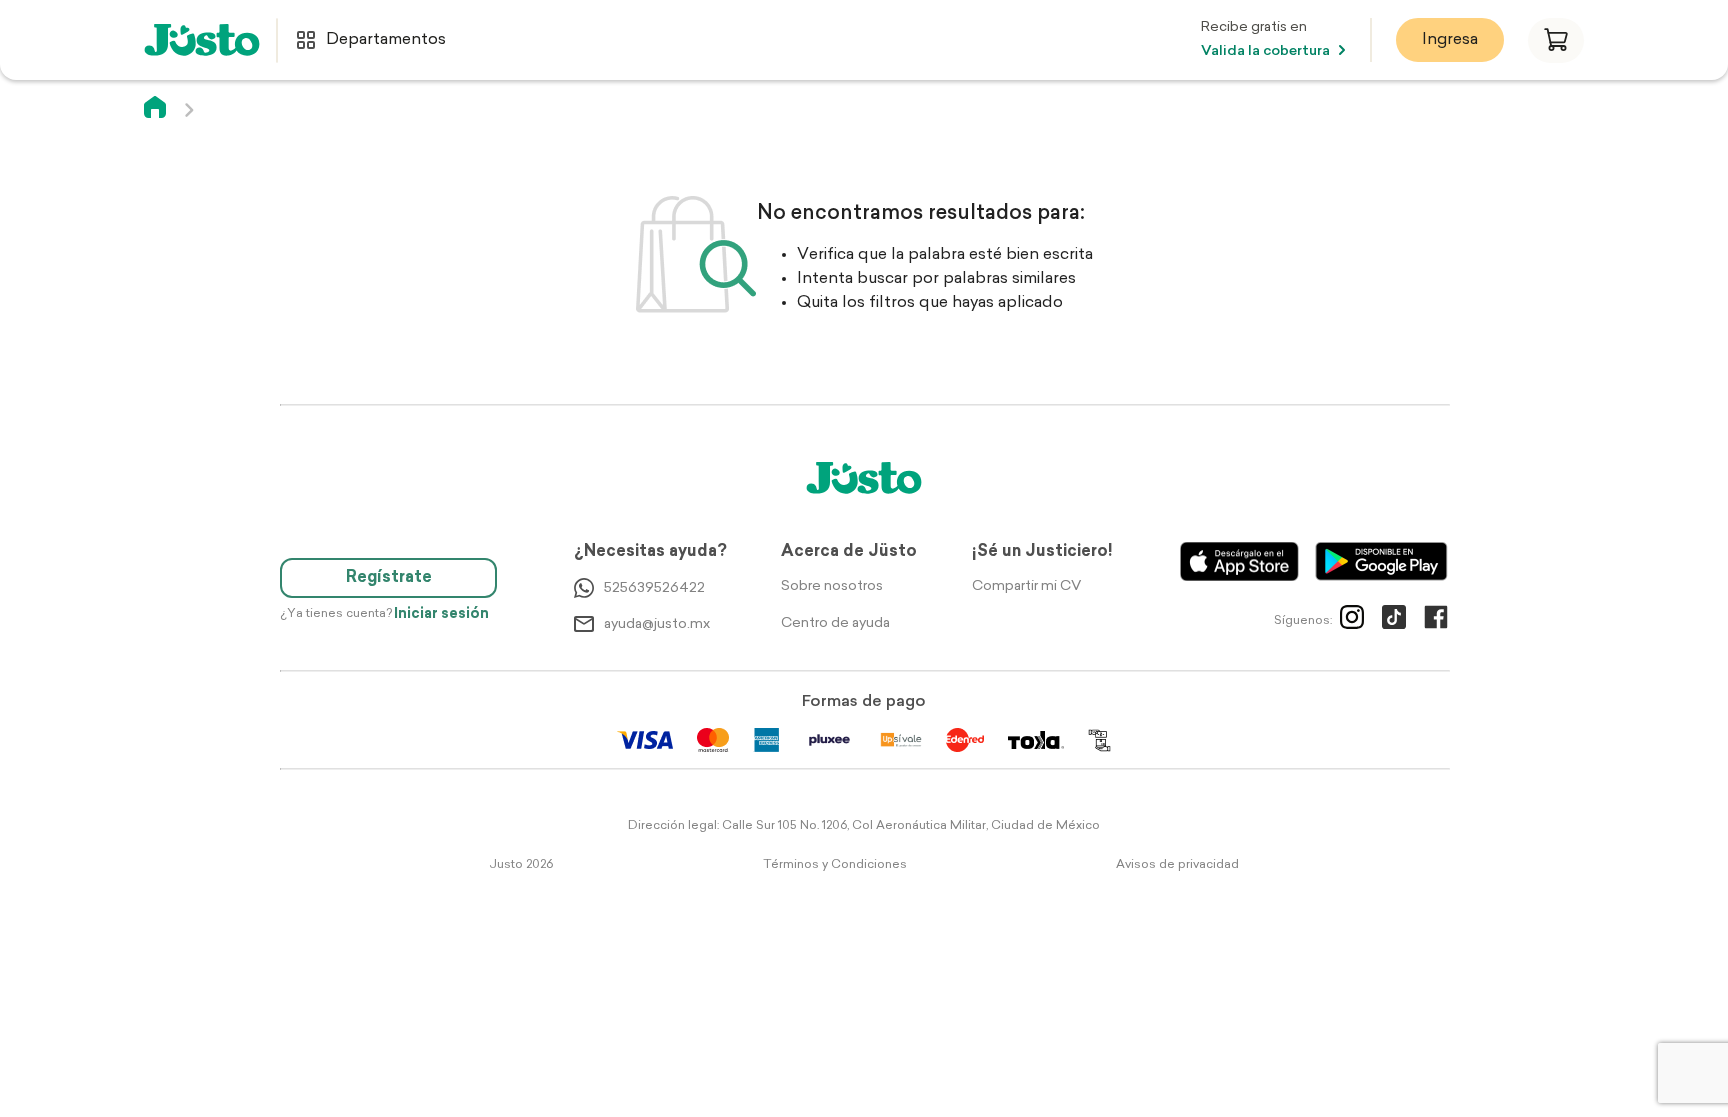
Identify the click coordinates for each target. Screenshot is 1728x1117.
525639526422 (654, 588)
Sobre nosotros (832, 586)
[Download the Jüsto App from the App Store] (1239, 561)
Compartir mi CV (1026, 586)
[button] (1556, 40)
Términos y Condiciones (835, 865)
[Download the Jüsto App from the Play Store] (1381, 561)
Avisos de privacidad (1177, 865)
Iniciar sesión (441, 614)
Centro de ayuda (835, 623)
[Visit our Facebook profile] (1436, 621)
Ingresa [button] (1450, 40)
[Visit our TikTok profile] (1394, 621)
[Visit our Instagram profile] (1352, 621)
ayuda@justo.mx (657, 624)
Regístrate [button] (389, 578)
